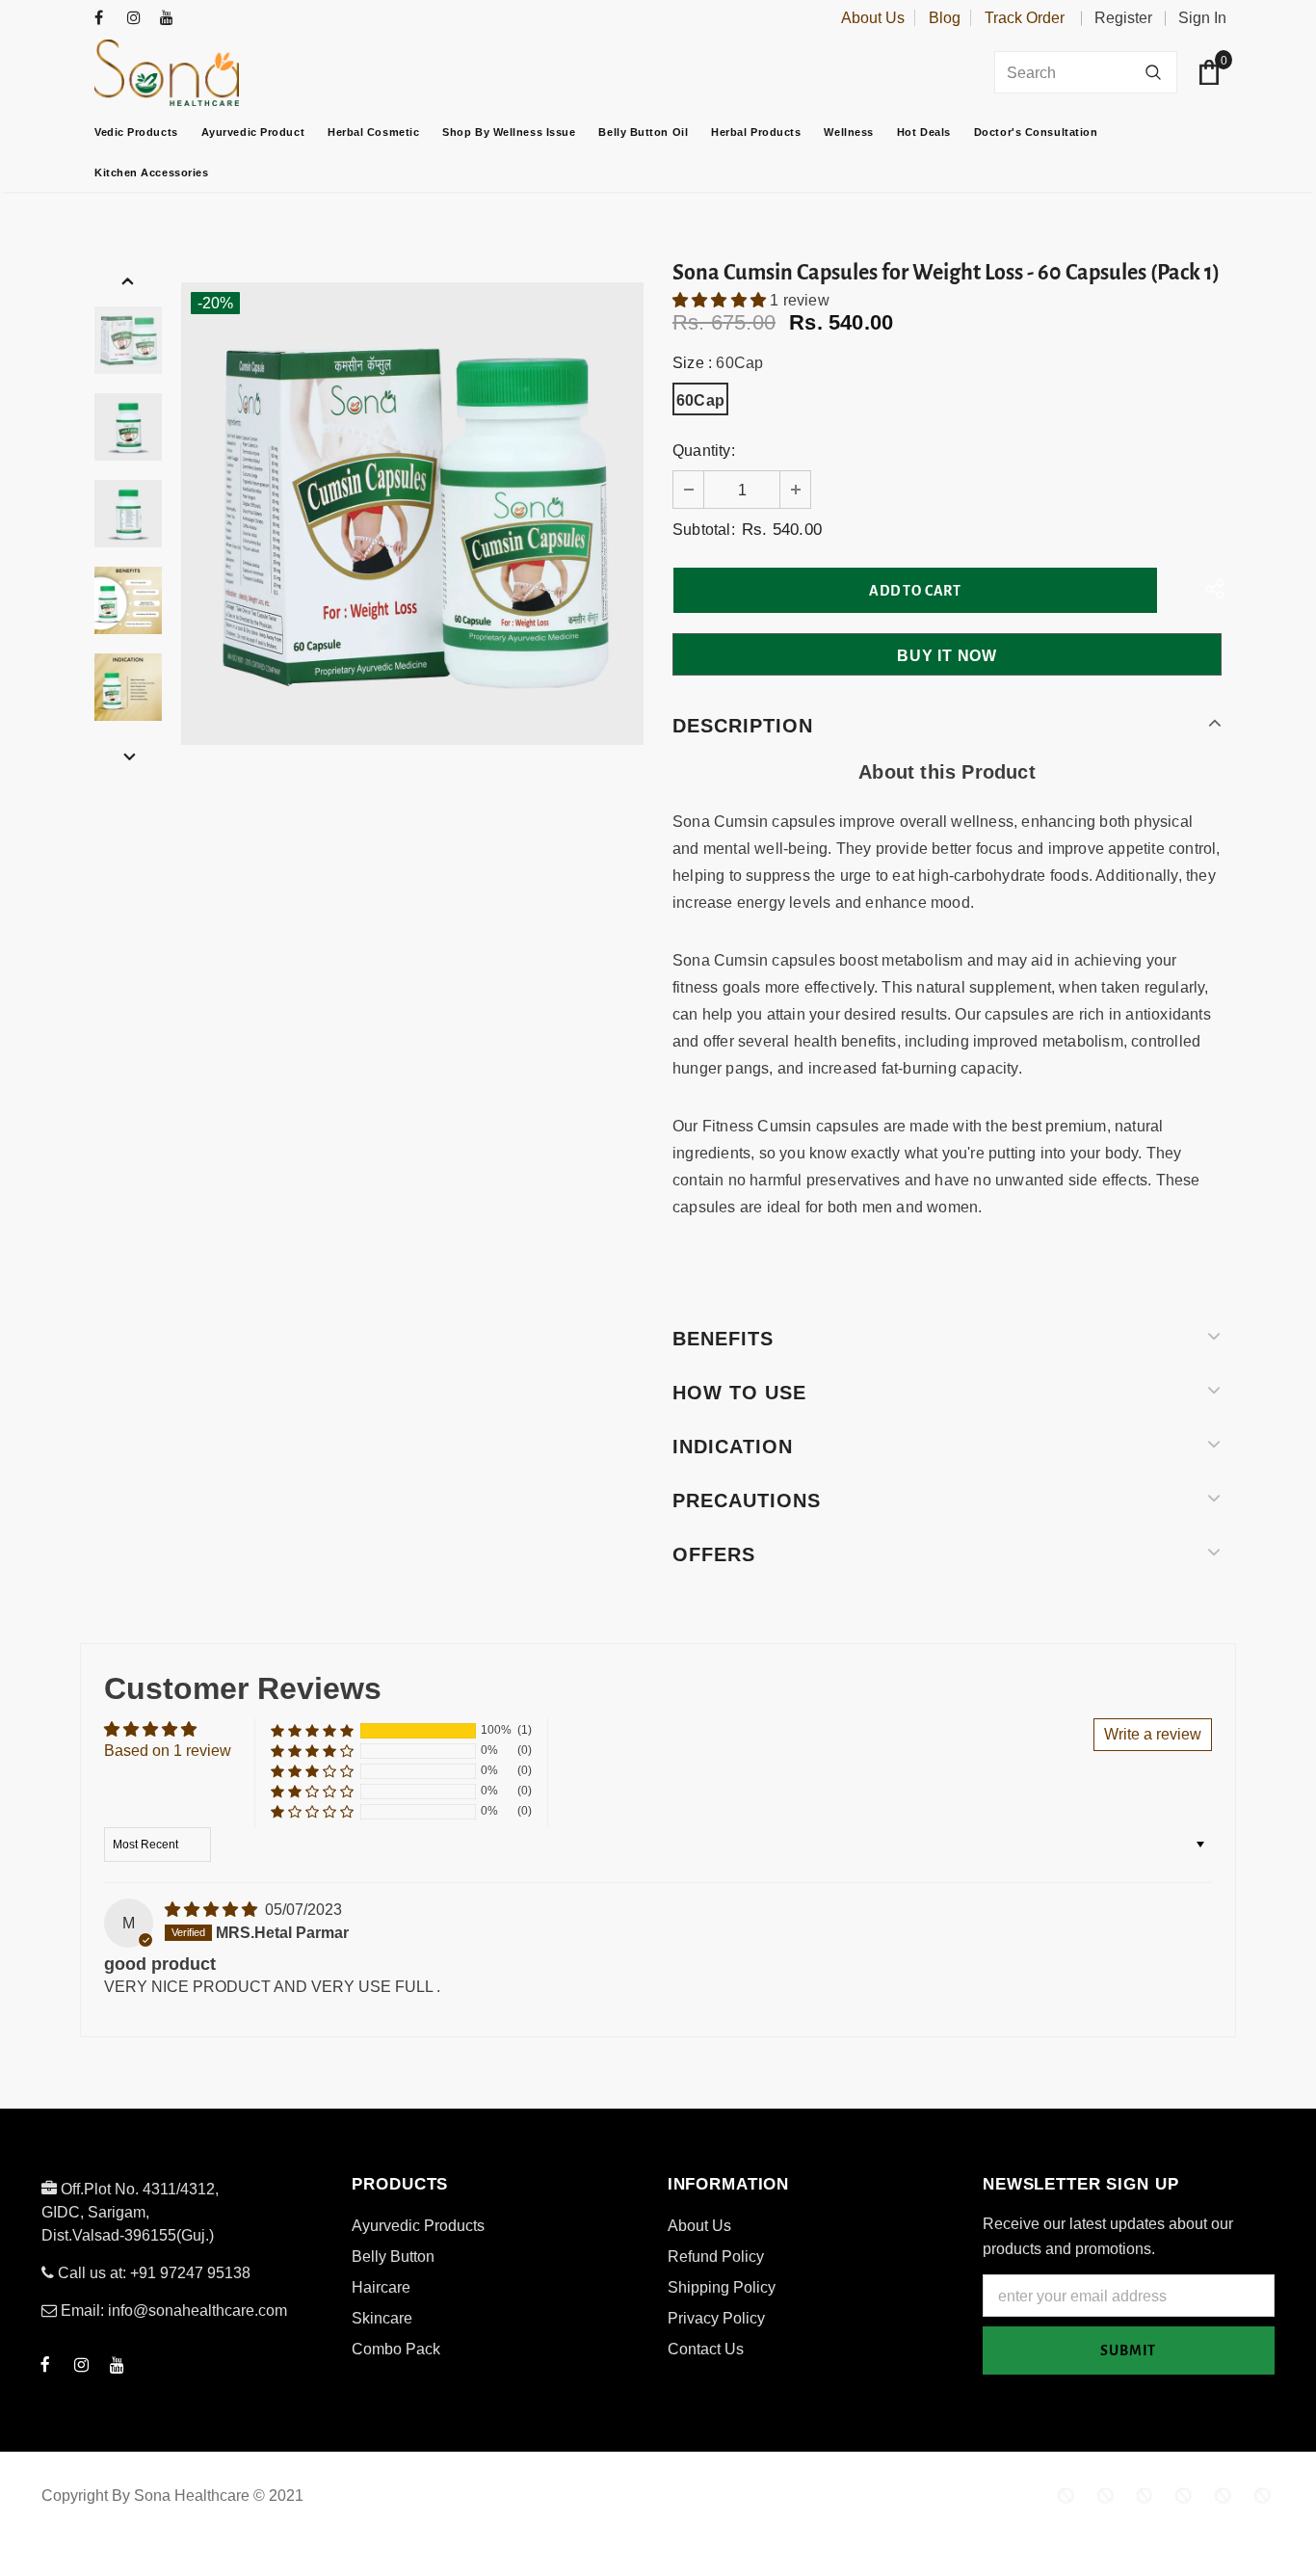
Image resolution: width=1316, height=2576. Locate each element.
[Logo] (215, 73)
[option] (412, 514)
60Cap (700, 400)
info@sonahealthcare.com (197, 2310)
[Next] (128, 757)
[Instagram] (139, 19)
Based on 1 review (168, 1751)
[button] (721, 300)
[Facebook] (106, 19)
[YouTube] (172, 19)
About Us (873, 18)
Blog (945, 18)
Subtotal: (704, 530)
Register (1123, 18)
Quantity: (704, 451)
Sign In (1202, 18)
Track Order (1025, 18)
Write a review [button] (1153, 1734)
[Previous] (128, 280)
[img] (213, 1910)
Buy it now (947, 656)
